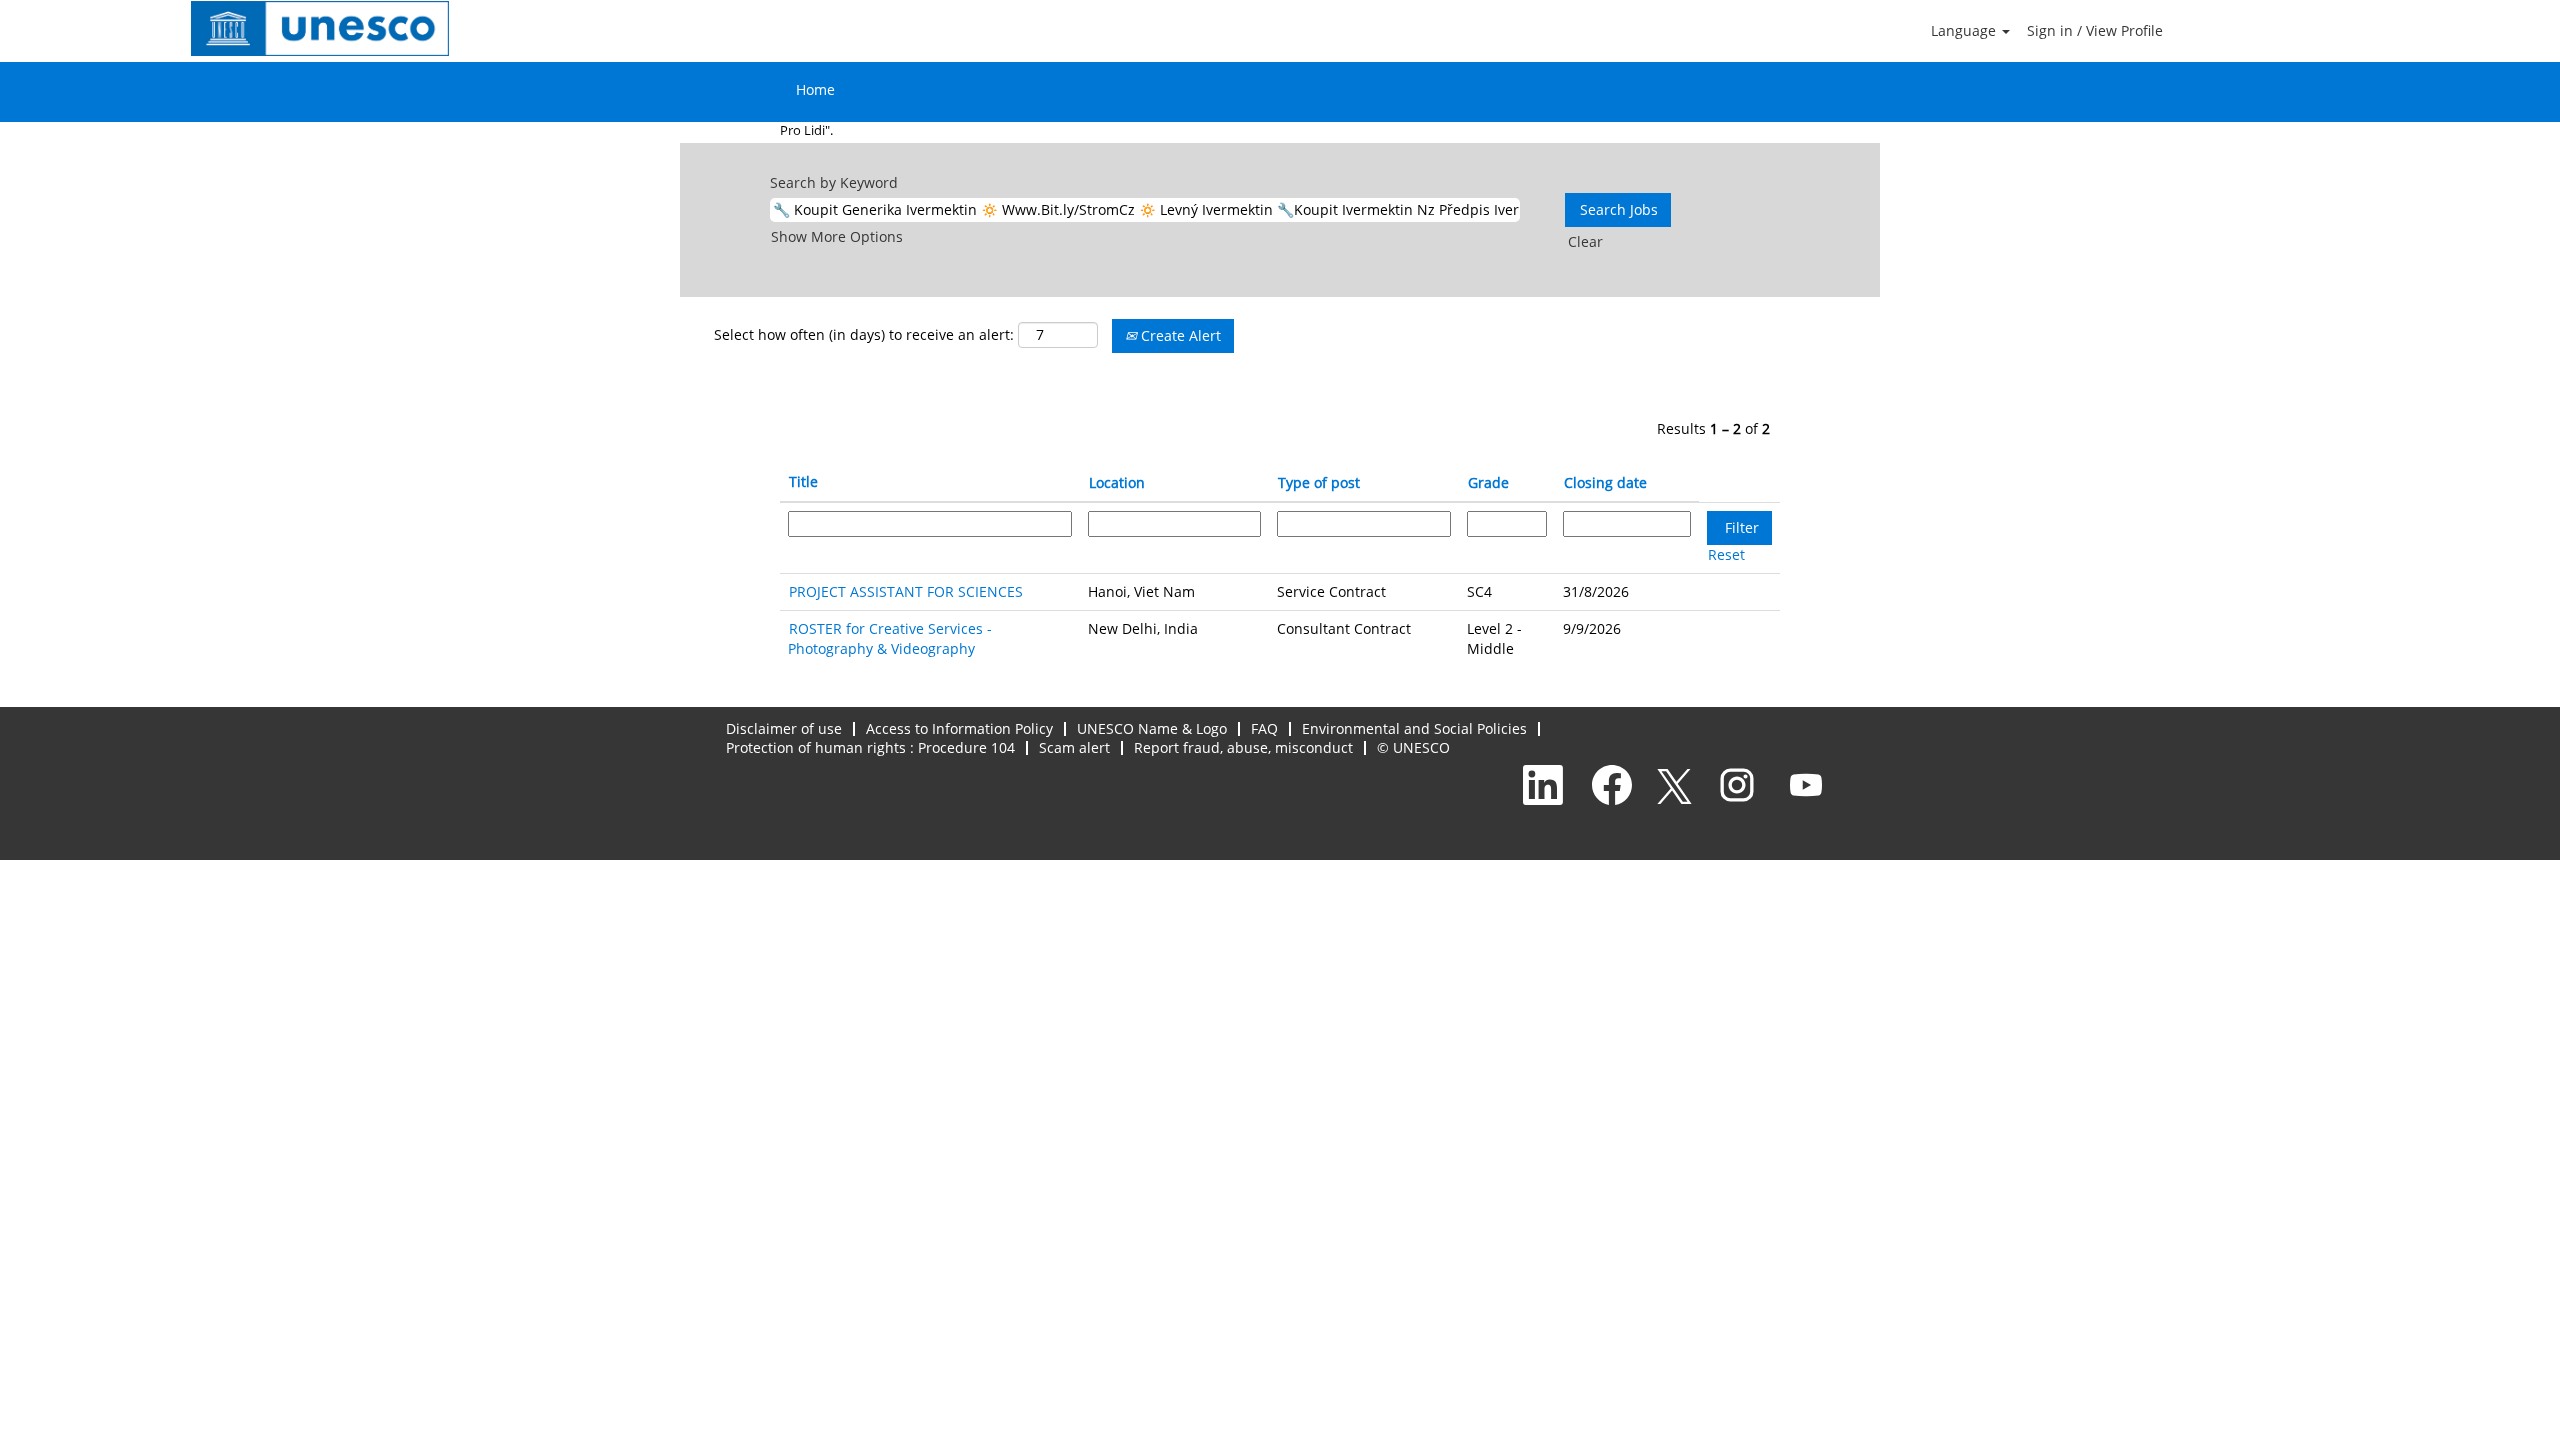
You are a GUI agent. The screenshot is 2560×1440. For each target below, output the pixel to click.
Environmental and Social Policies (1414, 728)
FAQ (1264, 728)
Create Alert (1179, 335)
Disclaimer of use (784, 728)
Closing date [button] (1605, 482)
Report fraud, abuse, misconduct (1243, 747)
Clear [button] (1585, 241)
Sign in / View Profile (2095, 30)
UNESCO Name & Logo (1152, 728)
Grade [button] (1488, 482)
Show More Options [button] (837, 236)
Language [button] (1965, 30)
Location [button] (1117, 482)
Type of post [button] (1319, 482)
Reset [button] (1726, 554)
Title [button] (803, 481)
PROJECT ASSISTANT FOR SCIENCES (906, 591)
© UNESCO (1413, 747)
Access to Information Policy (959, 728)
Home (815, 89)
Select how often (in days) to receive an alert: (864, 334)
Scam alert (1074, 747)
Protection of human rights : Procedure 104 (870, 747)
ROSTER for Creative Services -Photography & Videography (890, 638)
